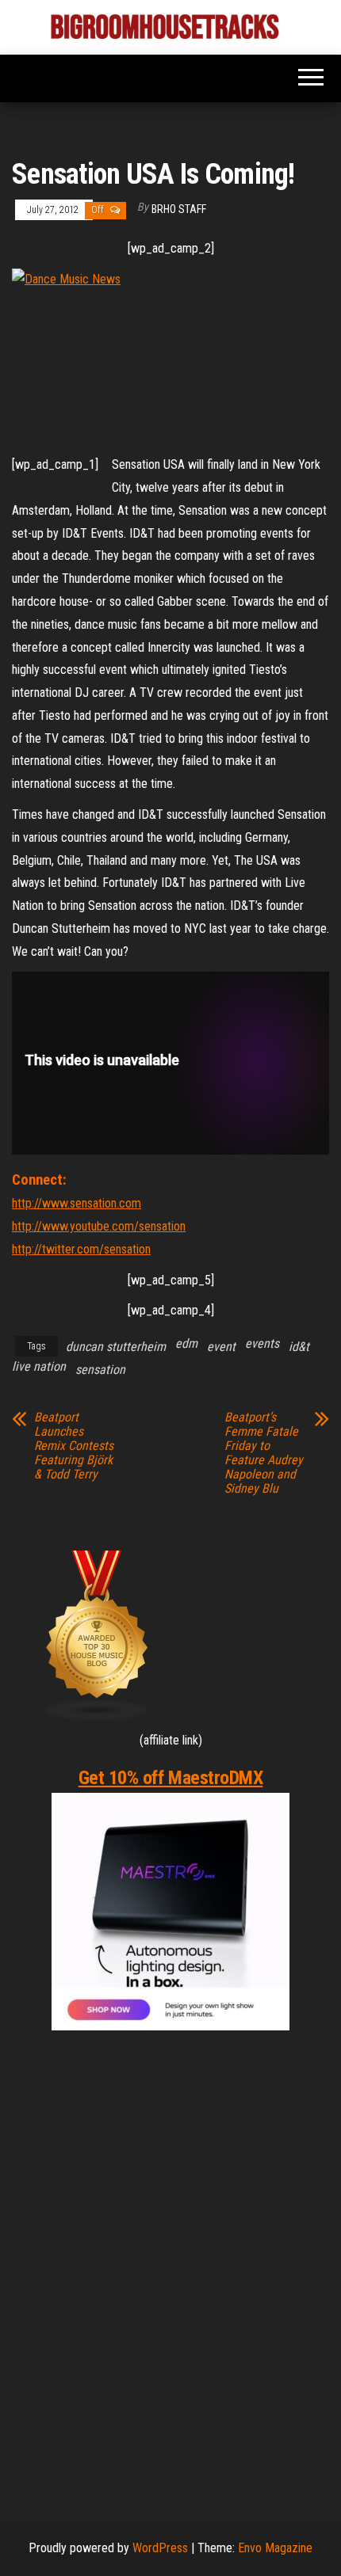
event (221, 1347)
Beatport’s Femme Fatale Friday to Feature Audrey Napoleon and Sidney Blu (264, 1453)
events (262, 1343)
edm (186, 1343)
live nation (39, 1366)
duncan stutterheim (116, 1347)
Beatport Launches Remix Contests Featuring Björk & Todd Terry (74, 1446)
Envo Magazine (275, 2548)
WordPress (160, 2548)
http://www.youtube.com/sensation (99, 1226)
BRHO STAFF (179, 209)
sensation (100, 1370)
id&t (299, 1347)
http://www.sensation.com (77, 1203)
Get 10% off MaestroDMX (170, 1778)
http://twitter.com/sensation (81, 1249)
